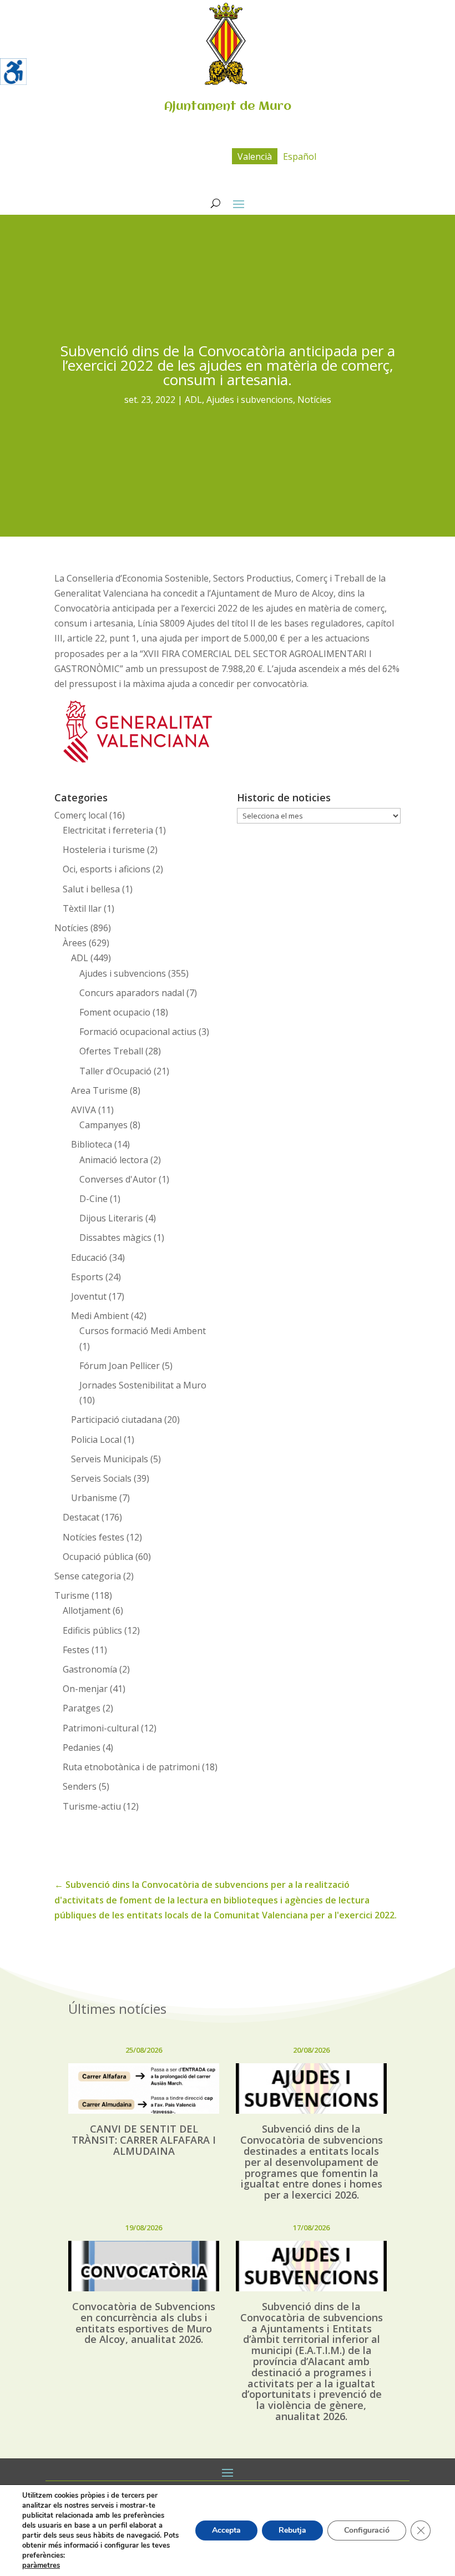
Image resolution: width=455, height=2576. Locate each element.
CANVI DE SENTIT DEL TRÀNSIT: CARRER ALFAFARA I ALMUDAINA (144, 2140)
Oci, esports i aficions (107, 869)
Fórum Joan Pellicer (120, 1366)
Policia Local (96, 1439)
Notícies (314, 400)
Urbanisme (94, 1498)
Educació (89, 1257)
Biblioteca (92, 1144)
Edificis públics (92, 1630)
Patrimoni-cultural (101, 1728)
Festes (76, 1650)
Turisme (72, 1595)
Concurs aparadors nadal (132, 993)
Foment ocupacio (115, 1012)
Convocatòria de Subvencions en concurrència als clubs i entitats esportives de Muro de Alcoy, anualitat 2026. (144, 2323)
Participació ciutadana (117, 1420)
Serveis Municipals (110, 1459)
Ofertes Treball (111, 1051)
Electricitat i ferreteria (108, 830)
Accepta (226, 2530)
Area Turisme (99, 1090)
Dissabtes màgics (115, 1238)
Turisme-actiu (92, 1806)
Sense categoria (88, 1576)
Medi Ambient (100, 1316)
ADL (193, 400)
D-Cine (93, 1199)
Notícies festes (93, 1537)
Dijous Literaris (111, 1218)
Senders (80, 1786)
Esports (87, 1277)
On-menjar (85, 1689)
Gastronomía (90, 1669)
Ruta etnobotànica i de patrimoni (131, 1767)
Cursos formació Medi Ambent (143, 1331)
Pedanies (82, 1747)
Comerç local (81, 815)
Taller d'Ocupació (115, 1071)
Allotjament (87, 1610)
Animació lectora (114, 1160)
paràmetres (41, 2565)
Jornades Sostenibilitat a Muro (143, 1385)
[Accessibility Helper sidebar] (13, 72)
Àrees (75, 943)
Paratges (82, 1708)
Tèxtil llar (82, 908)
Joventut (89, 1296)
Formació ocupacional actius (138, 1032)
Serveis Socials (101, 1478)
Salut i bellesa (91, 889)
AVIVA (84, 1110)
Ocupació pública (98, 1557)
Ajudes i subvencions (250, 400)
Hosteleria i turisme (104, 850)
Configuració (367, 2530)
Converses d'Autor (118, 1179)
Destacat (81, 1517)
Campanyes (103, 1125)
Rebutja (292, 2530)
